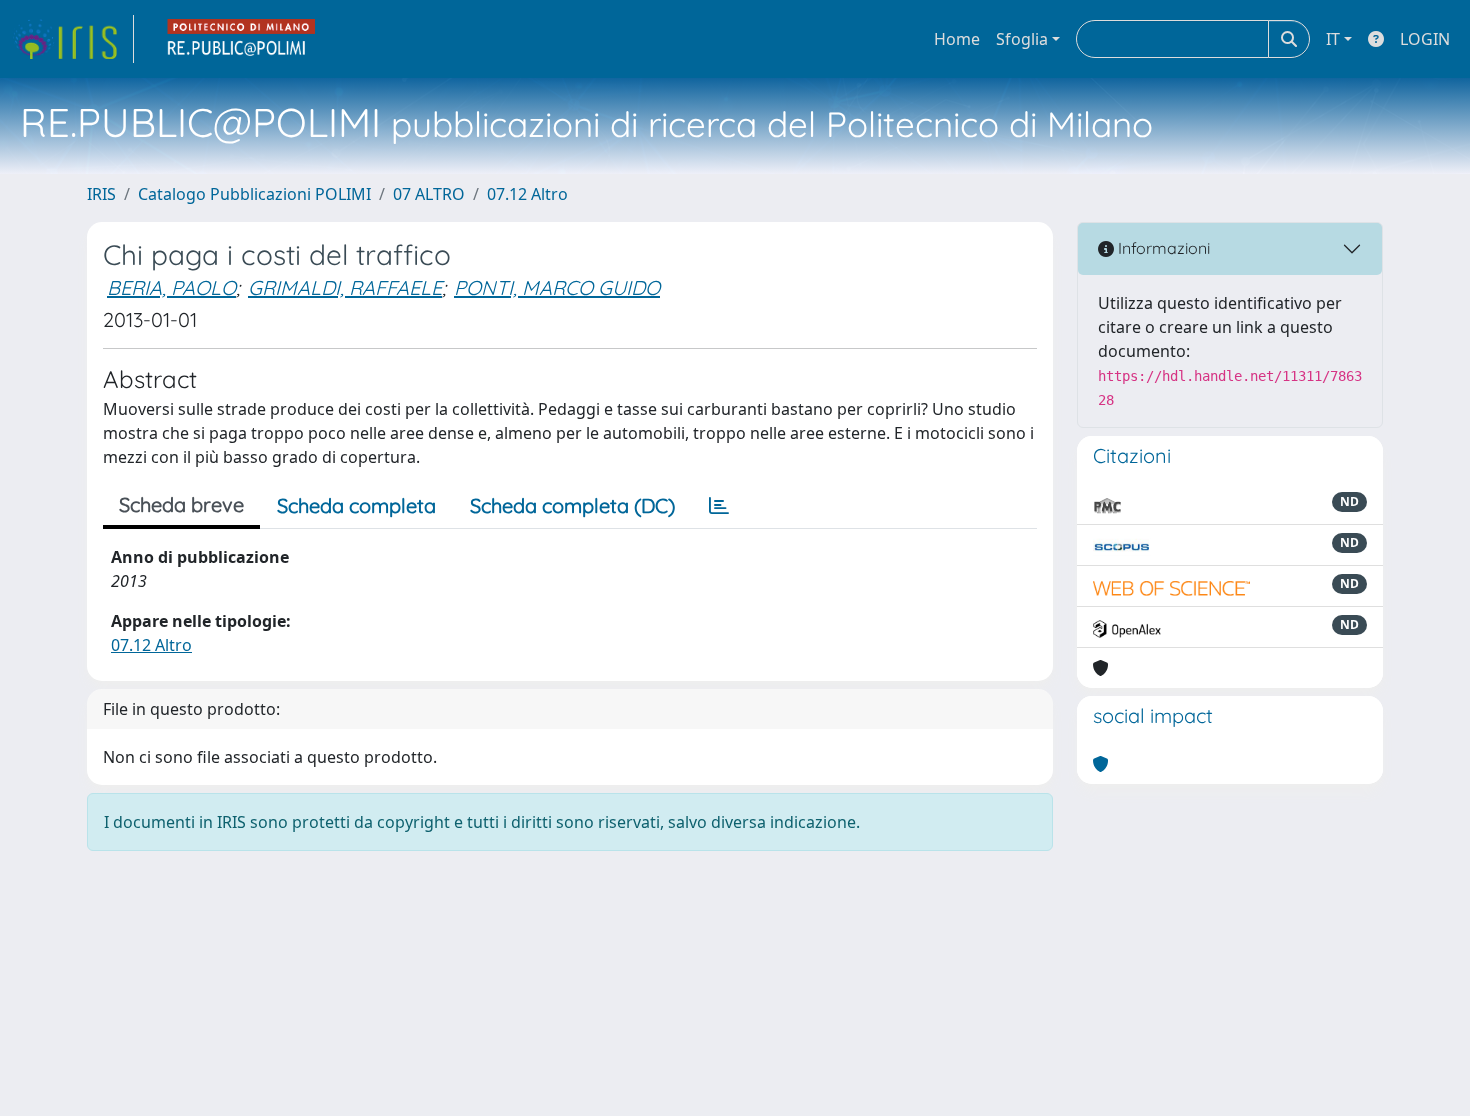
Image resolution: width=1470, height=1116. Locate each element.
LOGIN (1425, 39)
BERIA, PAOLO (171, 287)
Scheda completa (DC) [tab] (572, 505)
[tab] (719, 506)
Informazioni (1162, 248)
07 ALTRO (429, 194)
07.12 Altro (527, 194)
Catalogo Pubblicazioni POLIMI (254, 194)
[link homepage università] (242, 39)
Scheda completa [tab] (356, 505)
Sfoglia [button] (1022, 39)
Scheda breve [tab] (181, 504)
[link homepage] (73, 39)
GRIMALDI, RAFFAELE (345, 287)
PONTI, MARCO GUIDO (557, 287)
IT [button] (1333, 39)
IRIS (101, 194)
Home (957, 39)
